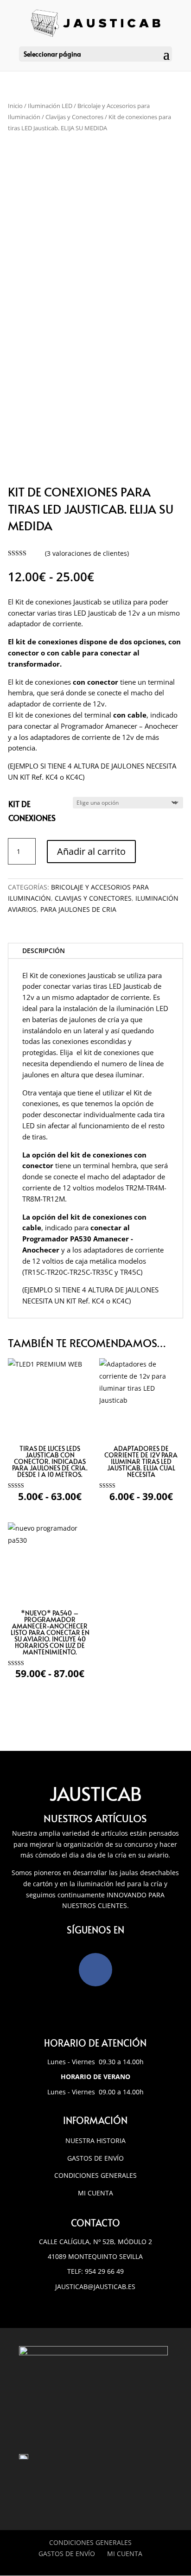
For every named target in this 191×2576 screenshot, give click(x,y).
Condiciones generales (95, 2175)
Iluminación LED (50, 106)
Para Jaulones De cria (78, 909)
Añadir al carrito (91, 851)
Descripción (44, 951)
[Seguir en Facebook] (95, 1970)
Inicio (15, 106)
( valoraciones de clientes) (87, 553)
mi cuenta (95, 2193)
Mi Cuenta (125, 2554)
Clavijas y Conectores (74, 117)
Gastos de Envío (95, 2158)
